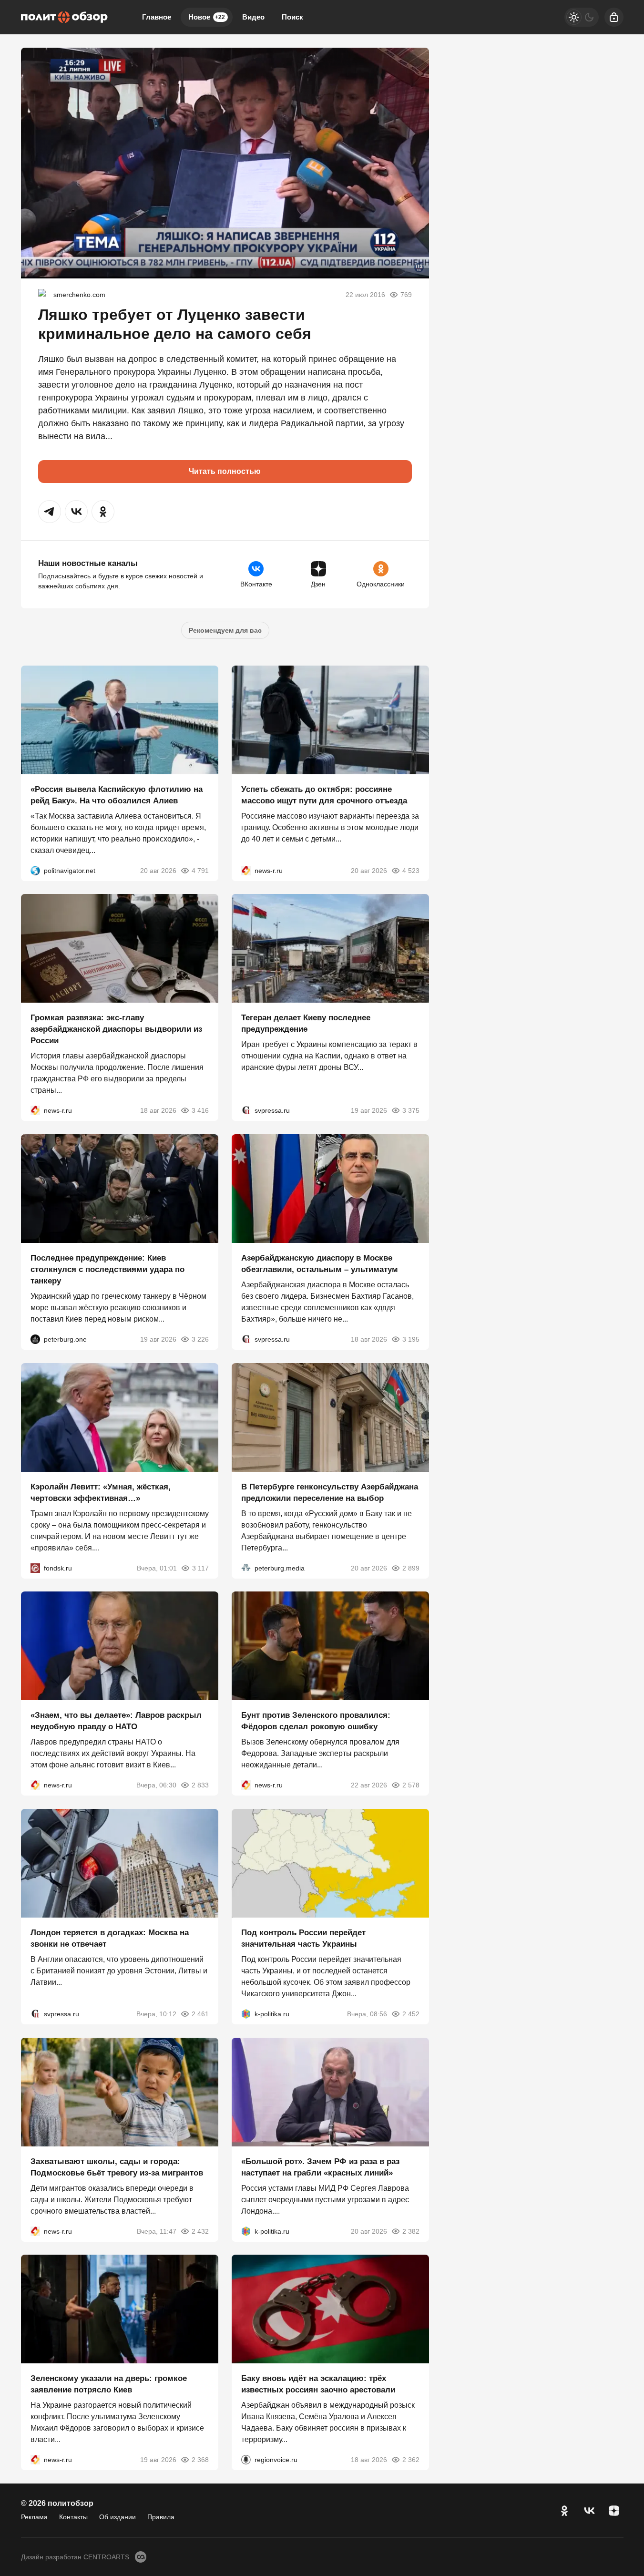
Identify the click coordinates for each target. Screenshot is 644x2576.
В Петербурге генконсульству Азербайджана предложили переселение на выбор (330, 1492)
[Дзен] (614, 2511)
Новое (207, 17)
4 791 (200, 870)
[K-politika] (246, 2014)
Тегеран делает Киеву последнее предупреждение (306, 1023)
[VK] (589, 2511)
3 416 (200, 1110)
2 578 (411, 1785)
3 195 (411, 1339)
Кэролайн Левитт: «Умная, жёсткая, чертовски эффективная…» (101, 1492)
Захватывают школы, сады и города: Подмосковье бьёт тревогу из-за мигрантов (117, 2167)
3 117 (200, 1568)
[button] (50, 512)
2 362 (411, 2460)
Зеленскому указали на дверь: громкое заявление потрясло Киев (109, 2384)
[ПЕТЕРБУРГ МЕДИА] (246, 1568)
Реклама (34, 2517)
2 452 (411, 2014)
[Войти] (614, 17)
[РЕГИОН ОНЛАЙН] (246, 870)
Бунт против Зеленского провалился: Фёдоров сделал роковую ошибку (316, 1721)
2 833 (200, 1785)
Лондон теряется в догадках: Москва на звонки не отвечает (110, 1938)
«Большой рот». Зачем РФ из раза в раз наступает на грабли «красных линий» (320, 2167)
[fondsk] (35, 1568)
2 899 (411, 1568)
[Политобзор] (64, 17)
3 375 (411, 1110)
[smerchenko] (44, 295)
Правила (161, 2517)
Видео (253, 17)
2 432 (200, 2231)
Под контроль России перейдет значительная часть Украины (303, 1938)
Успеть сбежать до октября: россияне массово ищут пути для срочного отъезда (324, 795)
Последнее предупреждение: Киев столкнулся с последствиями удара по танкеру (107, 1269)
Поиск (292, 17)
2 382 (411, 2231)
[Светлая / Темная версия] (582, 17)
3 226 (200, 1339)
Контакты (73, 2517)
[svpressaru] (246, 1110)
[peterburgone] (35, 1339)
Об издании (118, 2517)
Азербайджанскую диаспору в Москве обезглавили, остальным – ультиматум (320, 1264)
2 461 (200, 2014)
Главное (157, 17)
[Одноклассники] (564, 2511)
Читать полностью (225, 471)
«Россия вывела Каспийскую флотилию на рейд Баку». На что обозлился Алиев (117, 795)
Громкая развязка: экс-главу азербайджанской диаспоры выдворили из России (116, 1029)
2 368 (200, 2460)
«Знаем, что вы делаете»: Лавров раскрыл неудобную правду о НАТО (116, 1721)
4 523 (411, 870)
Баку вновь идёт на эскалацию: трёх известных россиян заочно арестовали (318, 2384)
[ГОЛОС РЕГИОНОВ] (246, 2460)
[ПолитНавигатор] (35, 870)
